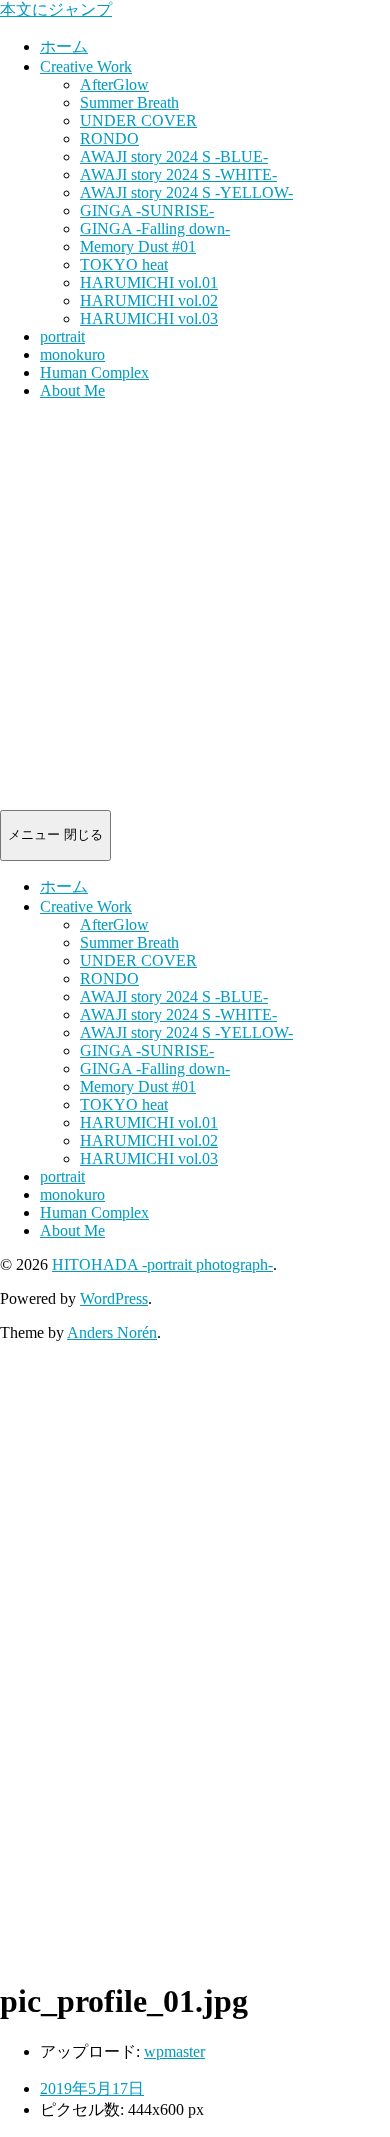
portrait (62, 336)
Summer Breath (129, 102)
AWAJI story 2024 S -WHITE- (178, 174)
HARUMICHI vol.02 (149, 300)
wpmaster (174, 2051)
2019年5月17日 (92, 2088)
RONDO (109, 138)
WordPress (114, 1298)
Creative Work (86, 66)
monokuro (72, 354)
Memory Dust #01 (138, 246)
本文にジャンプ (56, 9)
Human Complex (94, 372)
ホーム (64, 46)
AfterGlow (114, 84)
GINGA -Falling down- (155, 228)
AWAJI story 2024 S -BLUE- (174, 156)
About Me (72, 390)
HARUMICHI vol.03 (149, 318)
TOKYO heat (124, 264)
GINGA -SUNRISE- (147, 210)
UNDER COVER (138, 120)
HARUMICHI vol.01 (149, 282)
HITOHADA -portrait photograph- (162, 1264)
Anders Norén (112, 1332)
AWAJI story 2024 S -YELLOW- (186, 192)
